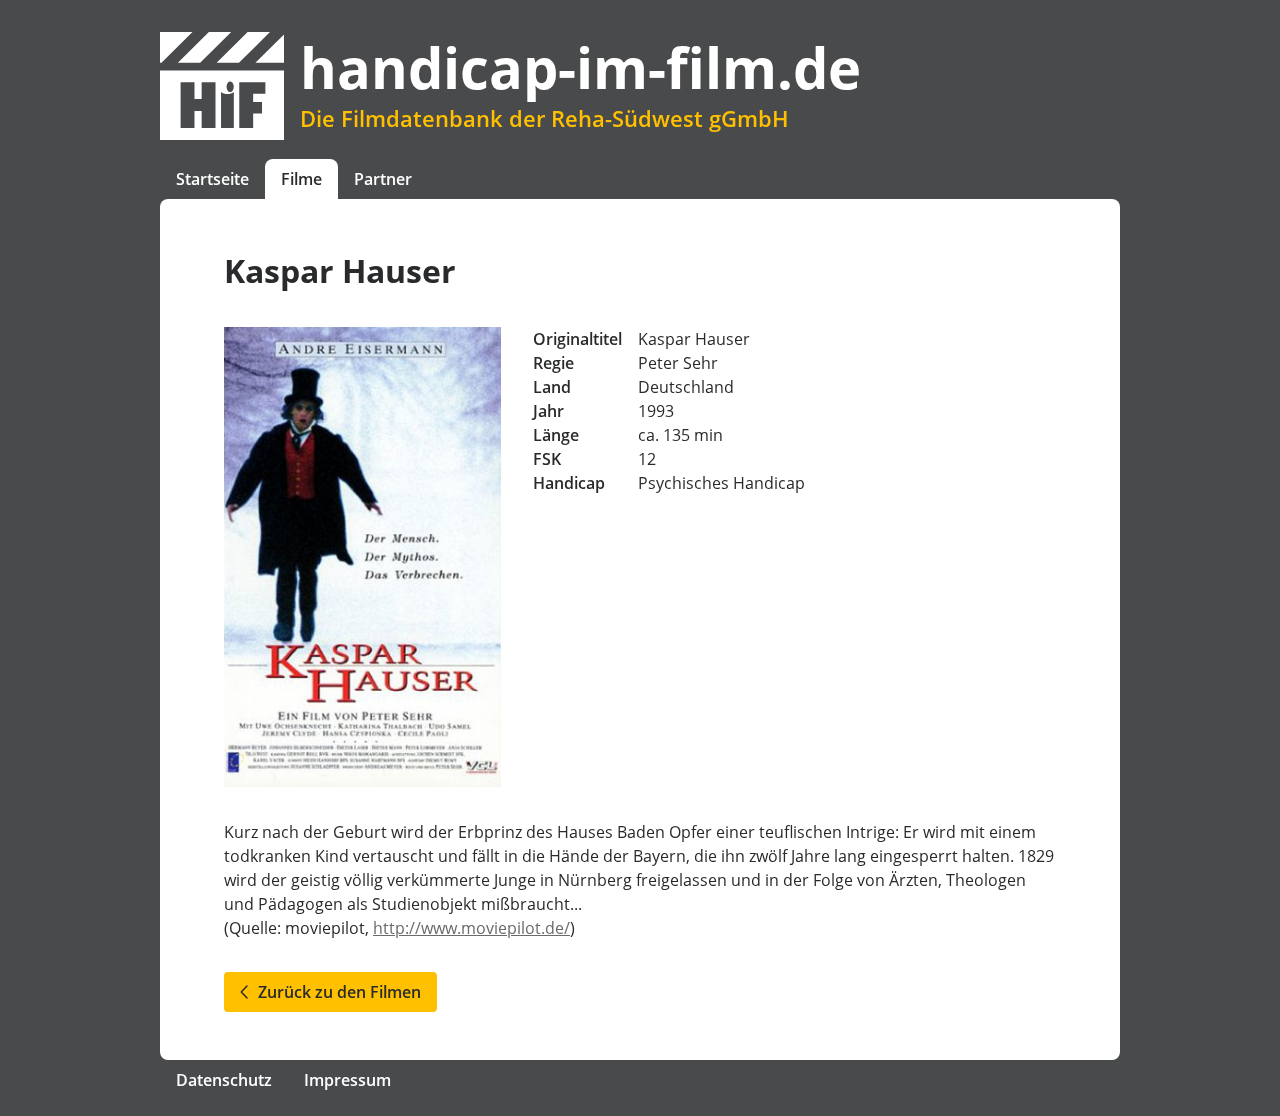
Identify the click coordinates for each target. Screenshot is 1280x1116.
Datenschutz (224, 1080)
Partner (383, 179)
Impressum (347, 1080)
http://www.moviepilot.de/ (471, 928)
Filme (301, 179)
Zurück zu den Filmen (335, 992)
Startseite (212, 179)
